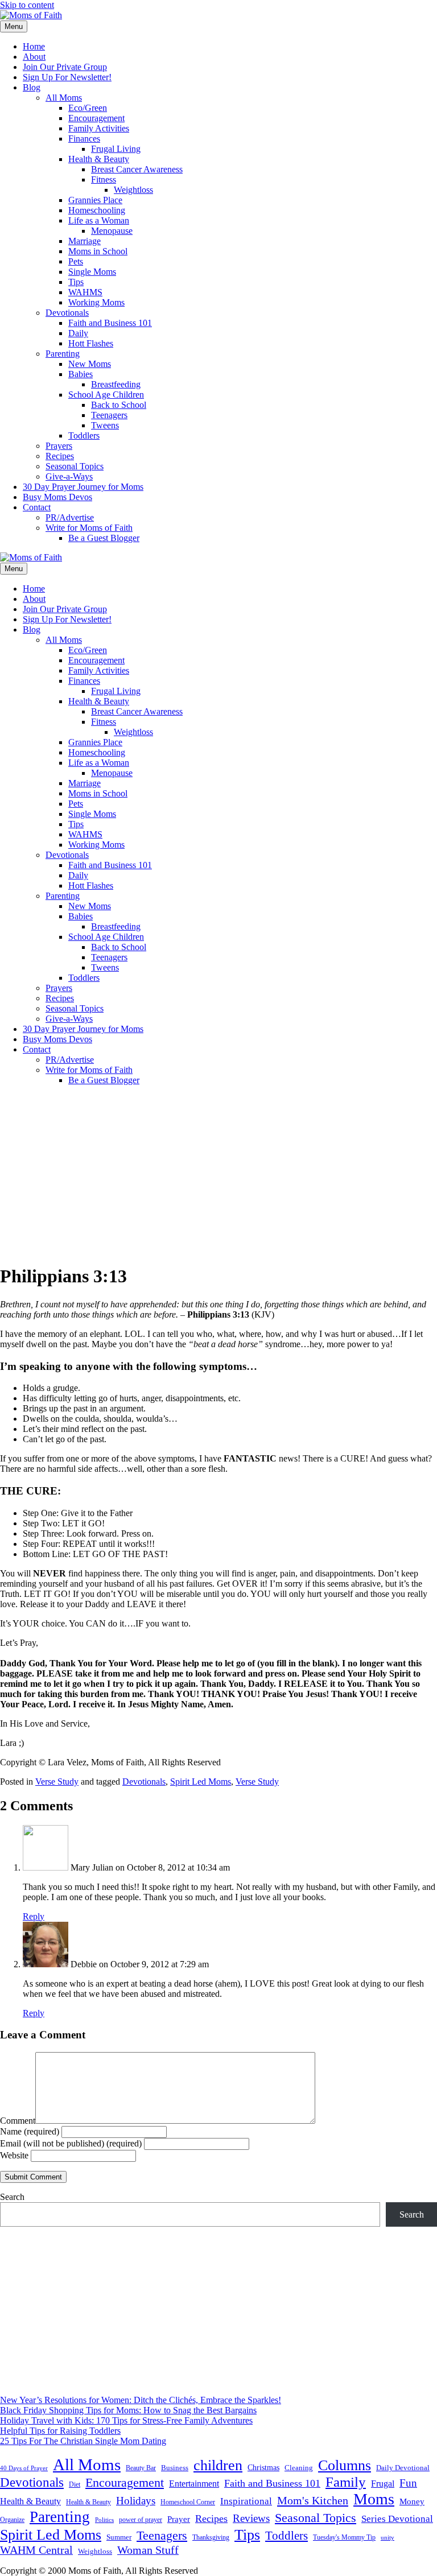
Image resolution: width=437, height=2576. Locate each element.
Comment (18, 2121)
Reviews (251, 2518)
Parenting (63, 354)
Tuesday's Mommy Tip (344, 2537)
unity (387, 2537)
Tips (76, 282)
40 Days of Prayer (24, 2468)
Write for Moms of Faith (89, 528)
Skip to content (27, 5)
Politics (104, 2520)
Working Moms (96, 302)
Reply (34, 1916)
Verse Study (57, 1782)
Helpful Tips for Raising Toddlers (60, 2431)
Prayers (59, 446)
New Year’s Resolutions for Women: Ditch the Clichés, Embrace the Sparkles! (141, 2400)
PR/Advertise (70, 517)
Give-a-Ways (69, 476)
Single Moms (92, 272)
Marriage (84, 241)
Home (34, 46)
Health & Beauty (99, 159)
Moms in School (98, 251)
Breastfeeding (116, 384)
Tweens (105, 425)
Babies (81, 374)
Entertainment (194, 2484)
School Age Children (106, 395)
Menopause (112, 231)
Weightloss (133, 190)
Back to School (119, 405)
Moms (374, 2499)
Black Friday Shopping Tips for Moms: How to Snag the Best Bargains (128, 2410)
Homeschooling (97, 210)
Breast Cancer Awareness (137, 169)
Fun (408, 2483)
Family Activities (99, 128)
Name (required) (30, 2131)
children (218, 2465)
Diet (75, 2484)
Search (12, 2197)
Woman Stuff (148, 2550)
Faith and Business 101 (110, 323)
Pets (76, 261)
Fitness (104, 179)
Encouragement (96, 118)
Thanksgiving (211, 2537)
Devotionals (67, 313)
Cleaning (299, 2468)
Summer (119, 2537)
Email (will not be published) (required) (71, 2143)
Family (346, 2482)
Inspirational (246, 2501)
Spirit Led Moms (201, 1782)
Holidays (136, 2501)
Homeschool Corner (188, 2502)
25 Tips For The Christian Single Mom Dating (83, 2441)
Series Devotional (397, 2519)
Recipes (60, 456)
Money (412, 2501)
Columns (345, 2465)
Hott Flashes (91, 343)
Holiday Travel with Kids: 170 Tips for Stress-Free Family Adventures (126, 2420)
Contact (37, 507)
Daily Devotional (403, 2468)
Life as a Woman (99, 220)
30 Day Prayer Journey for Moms (83, 487)
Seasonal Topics (75, 466)
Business (175, 2468)
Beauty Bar (141, 2468)
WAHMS (85, 292)
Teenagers (109, 415)
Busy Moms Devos (57, 497)
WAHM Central (36, 2550)
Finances (84, 139)
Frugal (383, 2484)
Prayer (179, 2519)
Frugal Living (116, 149)
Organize (12, 2520)
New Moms (90, 364)
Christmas (263, 2467)
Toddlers (84, 435)
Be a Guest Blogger (104, 538)
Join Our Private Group (65, 67)
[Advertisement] (218, 1174)
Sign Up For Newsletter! (67, 77)
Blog (32, 87)
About (34, 57)
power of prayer (141, 2520)
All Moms (64, 98)
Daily (78, 333)
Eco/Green (88, 108)
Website (14, 2155)
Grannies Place (95, 200)
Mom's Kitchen (313, 2500)
